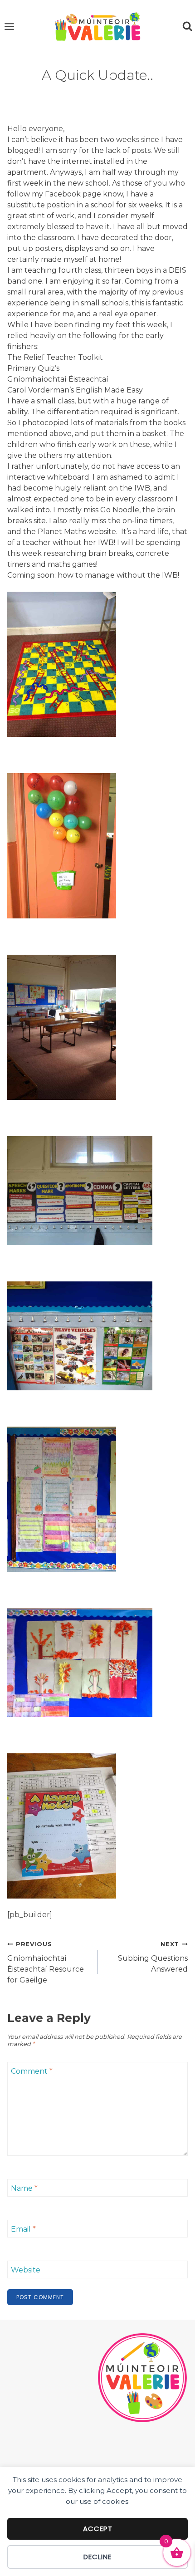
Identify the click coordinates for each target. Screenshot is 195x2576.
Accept (98, 2529)
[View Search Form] (187, 26)
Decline (97, 2557)
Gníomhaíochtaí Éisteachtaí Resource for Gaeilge (46, 1963)
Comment (32, 2071)
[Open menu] (10, 26)
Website (26, 2270)
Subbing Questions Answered (153, 1957)
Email (23, 2229)
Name (24, 2188)
